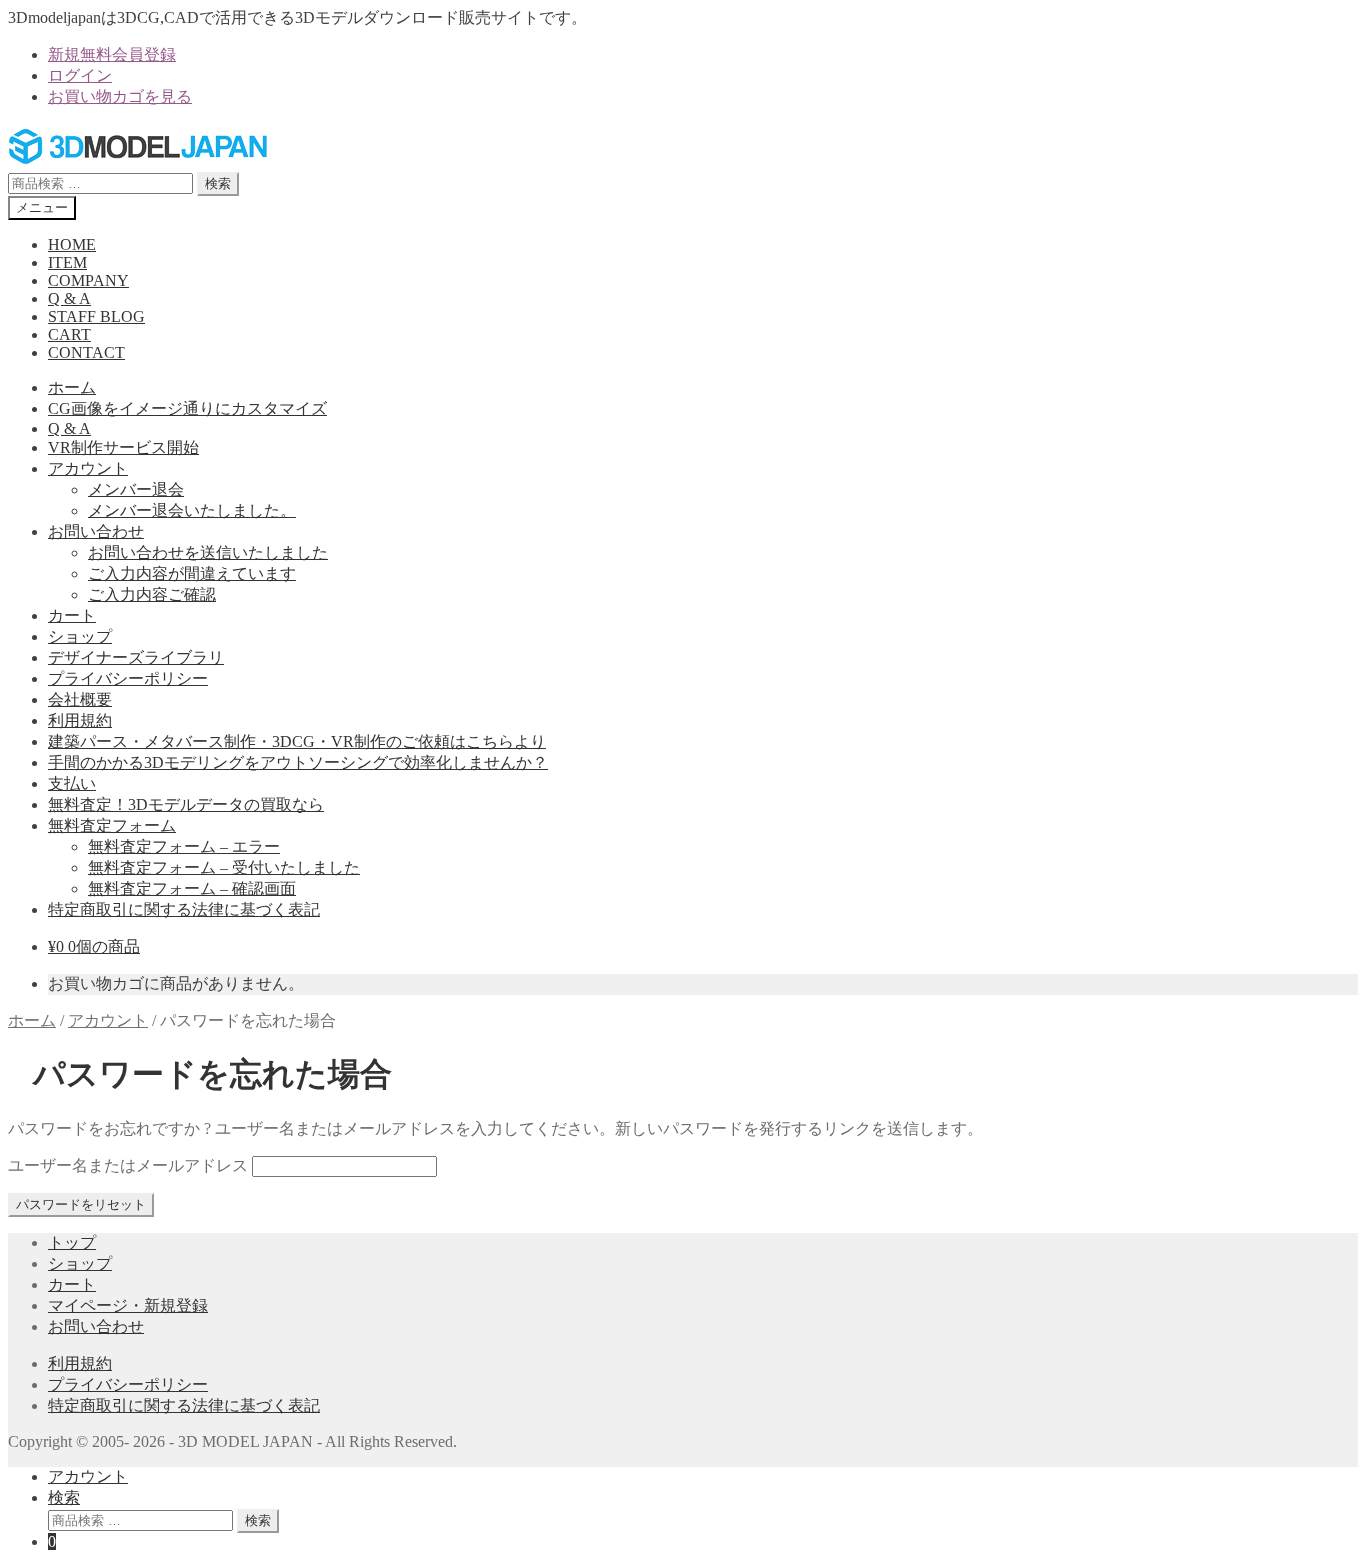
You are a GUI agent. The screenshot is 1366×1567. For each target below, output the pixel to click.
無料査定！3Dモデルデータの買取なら (186, 804)
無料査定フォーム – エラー (184, 846)
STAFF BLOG (96, 316)
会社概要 (80, 699)
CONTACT (86, 352)
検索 (218, 183)
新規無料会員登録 (112, 54)
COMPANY (88, 280)
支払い (72, 783)
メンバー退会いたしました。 (192, 510)
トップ (72, 1242)
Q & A (69, 298)
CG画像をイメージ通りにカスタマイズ (187, 408)
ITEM (67, 262)
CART (69, 334)
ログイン (80, 75)
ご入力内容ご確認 (152, 594)
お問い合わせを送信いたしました (208, 552)
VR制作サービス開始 (123, 447)
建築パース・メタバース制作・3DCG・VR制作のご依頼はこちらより (297, 741)
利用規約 (80, 720)
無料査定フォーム (112, 825)
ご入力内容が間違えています (192, 573)
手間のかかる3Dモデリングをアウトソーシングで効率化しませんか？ (298, 762)
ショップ (80, 636)
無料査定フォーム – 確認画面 (192, 888)
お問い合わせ (96, 531)
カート (72, 615)
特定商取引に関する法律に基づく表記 (184, 909)
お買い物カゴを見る (120, 96)
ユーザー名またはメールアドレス (128, 1165)
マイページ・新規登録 (128, 1305)
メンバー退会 (136, 489)
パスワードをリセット (81, 1204)
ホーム (72, 387)
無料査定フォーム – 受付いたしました (224, 867)
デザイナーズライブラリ (136, 657)
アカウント (88, 468)
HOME (72, 244)
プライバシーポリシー (128, 678)
